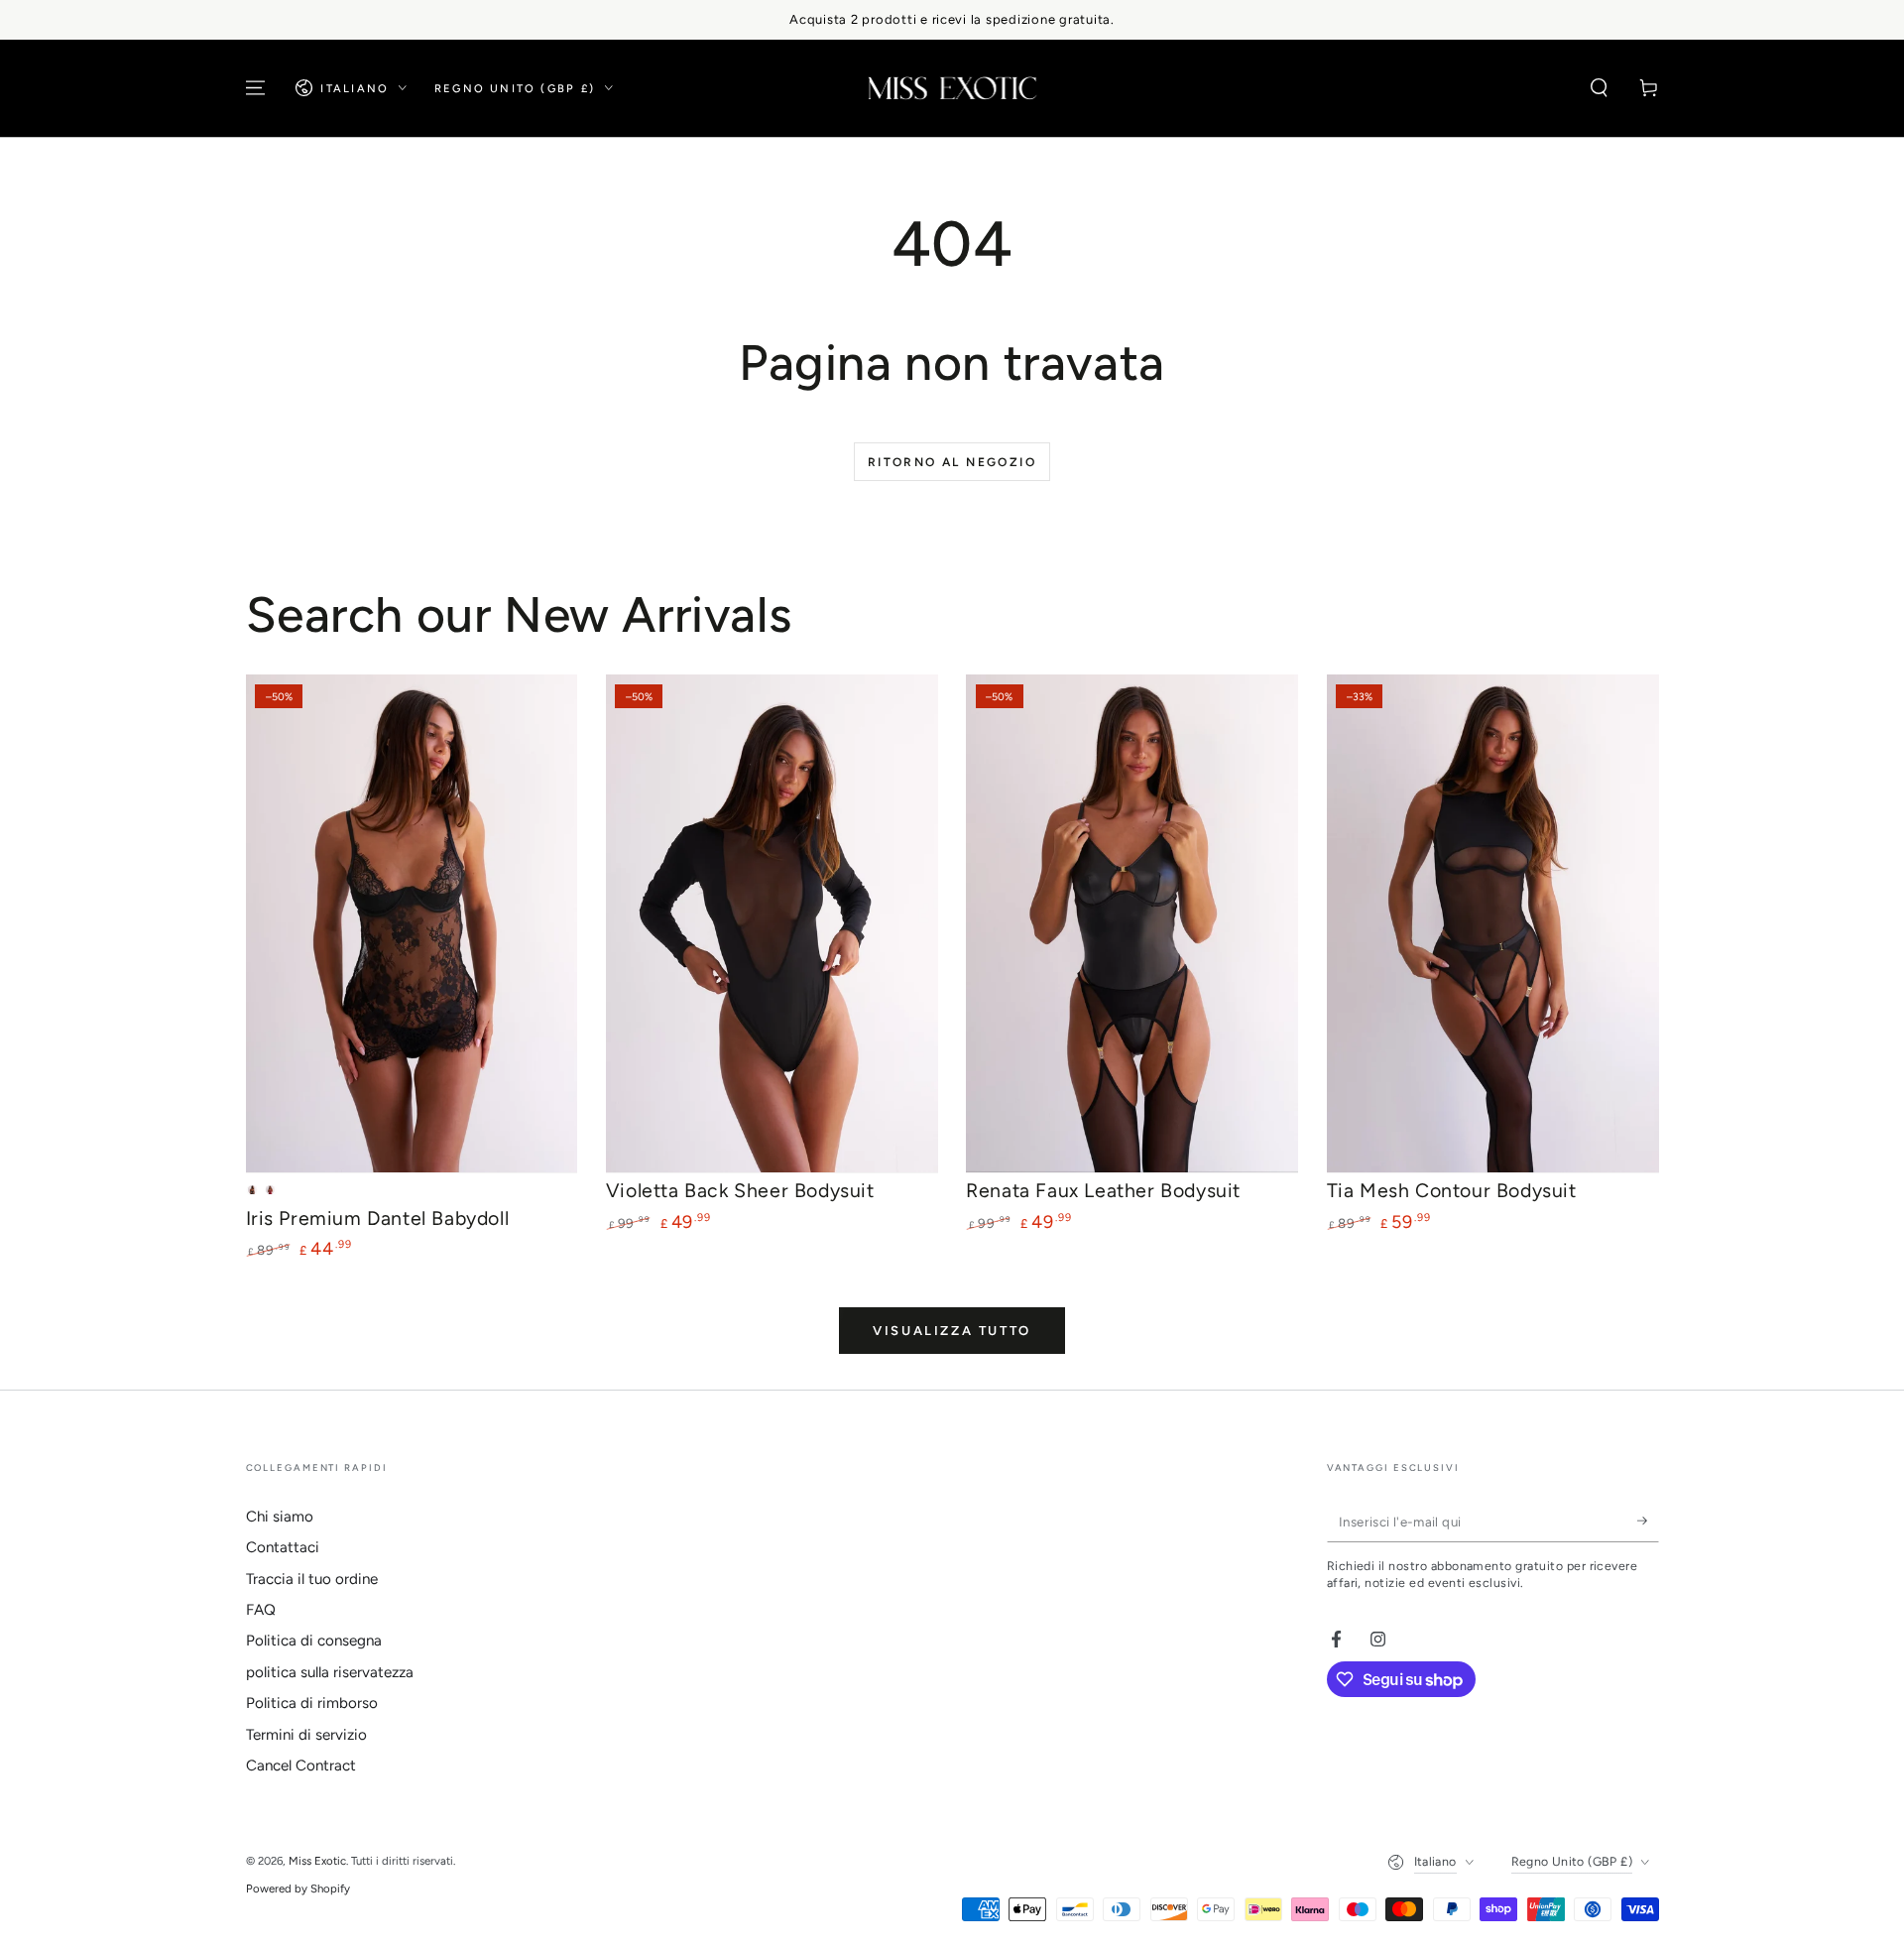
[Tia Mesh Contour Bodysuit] (1493, 923)
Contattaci (283, 1547)
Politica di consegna (314, 1641)
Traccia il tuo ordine (312, 1579)
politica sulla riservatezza (330, 1672)
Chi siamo (280, 1517)
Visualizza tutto (952, 1331)
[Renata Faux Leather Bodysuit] (1132, 923)
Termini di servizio (306, 1735)
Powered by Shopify (298, 1888)
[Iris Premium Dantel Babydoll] (412, 923)
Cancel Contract (301, 1766)
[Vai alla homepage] (952, 88)
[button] (1599, 88)
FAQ (261, 1610)
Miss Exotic (317, 1861)
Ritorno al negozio (952, 462)
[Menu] (255, 88)
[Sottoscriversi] (1648, 1522)
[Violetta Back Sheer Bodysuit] (772, 923)
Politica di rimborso (312, 1703)
